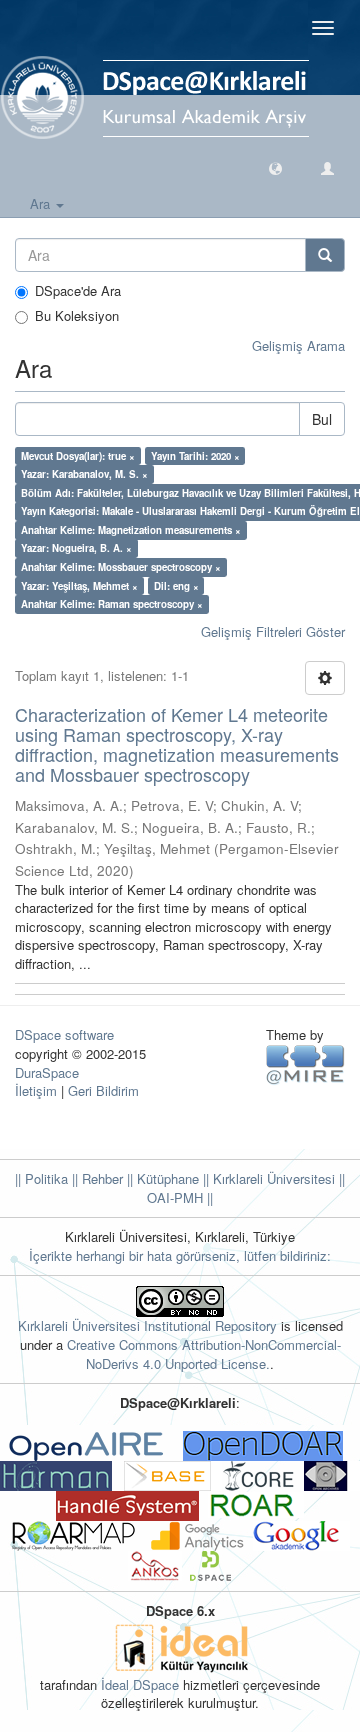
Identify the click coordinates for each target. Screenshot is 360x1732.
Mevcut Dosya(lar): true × (78, 456)
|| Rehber (95, 1178)
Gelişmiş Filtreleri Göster (273, 631)
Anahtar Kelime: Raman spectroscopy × (112, 604)
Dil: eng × (176, 585)
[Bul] (325, 255)
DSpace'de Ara (78, 291)
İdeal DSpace (140, 1684)
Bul (322, 419)
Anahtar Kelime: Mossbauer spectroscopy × (121, 567)
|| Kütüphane (161, 1178)
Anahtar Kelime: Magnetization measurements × (131, 530)
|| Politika (41, 1178)
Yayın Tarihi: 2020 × (195, 456)
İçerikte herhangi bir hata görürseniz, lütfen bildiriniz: (180, 1255)
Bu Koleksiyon (77, 316)
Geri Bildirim (103, 1090)
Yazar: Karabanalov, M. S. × (84, 474)
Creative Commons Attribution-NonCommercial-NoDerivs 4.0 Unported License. (204, 1354)
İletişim (36, 1090)
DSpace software (64, 1034)
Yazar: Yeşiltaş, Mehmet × (79, 585)
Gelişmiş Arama (298, 345)
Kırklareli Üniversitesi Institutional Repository (147, 1325)
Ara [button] (42, 203)
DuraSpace (47, 1072)
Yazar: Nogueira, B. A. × (76, 548)
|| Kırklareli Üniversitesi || (272, 1178)
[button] (275, 167)
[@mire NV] (305, 1063)
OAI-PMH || (180, 1197)
